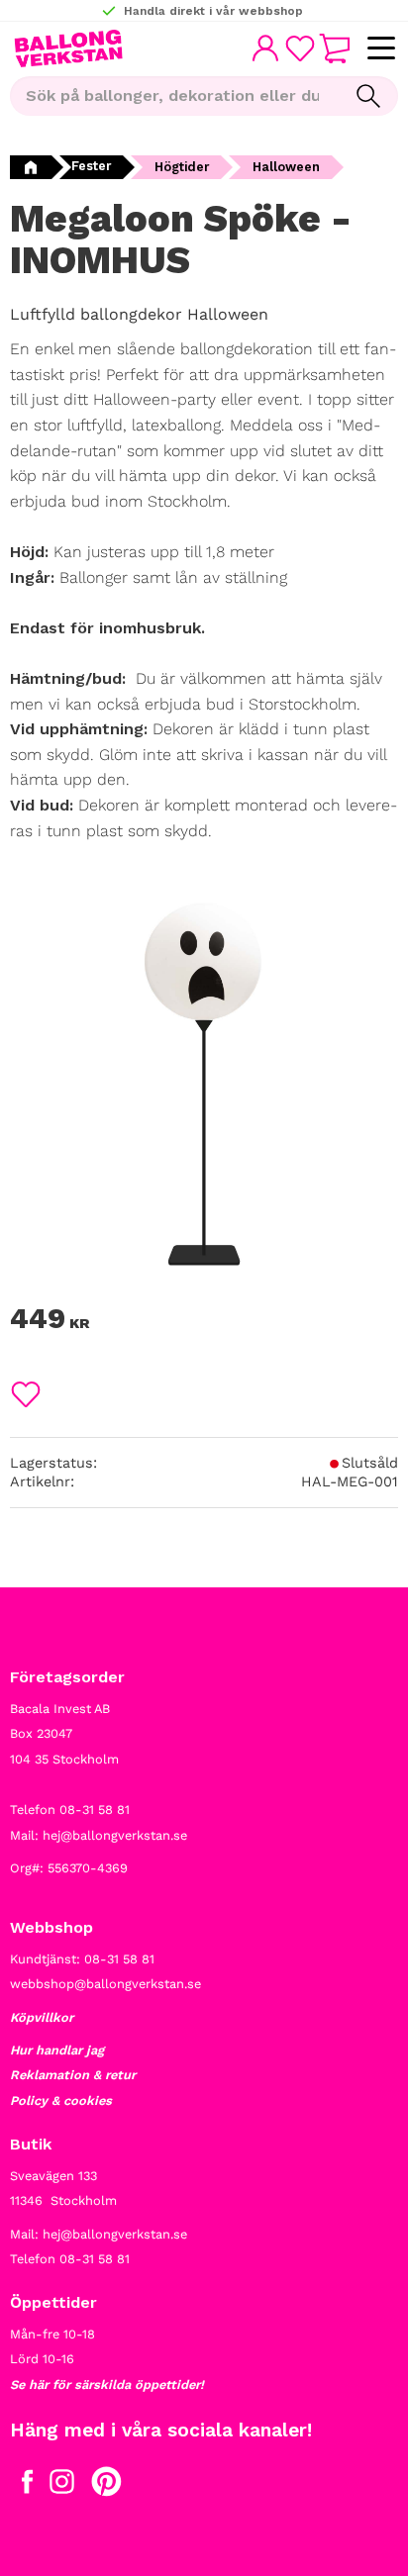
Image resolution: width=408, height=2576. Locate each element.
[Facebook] (27, 2486)
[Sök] (368, 96)
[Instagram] (62, 2486)
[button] (381, 49)
